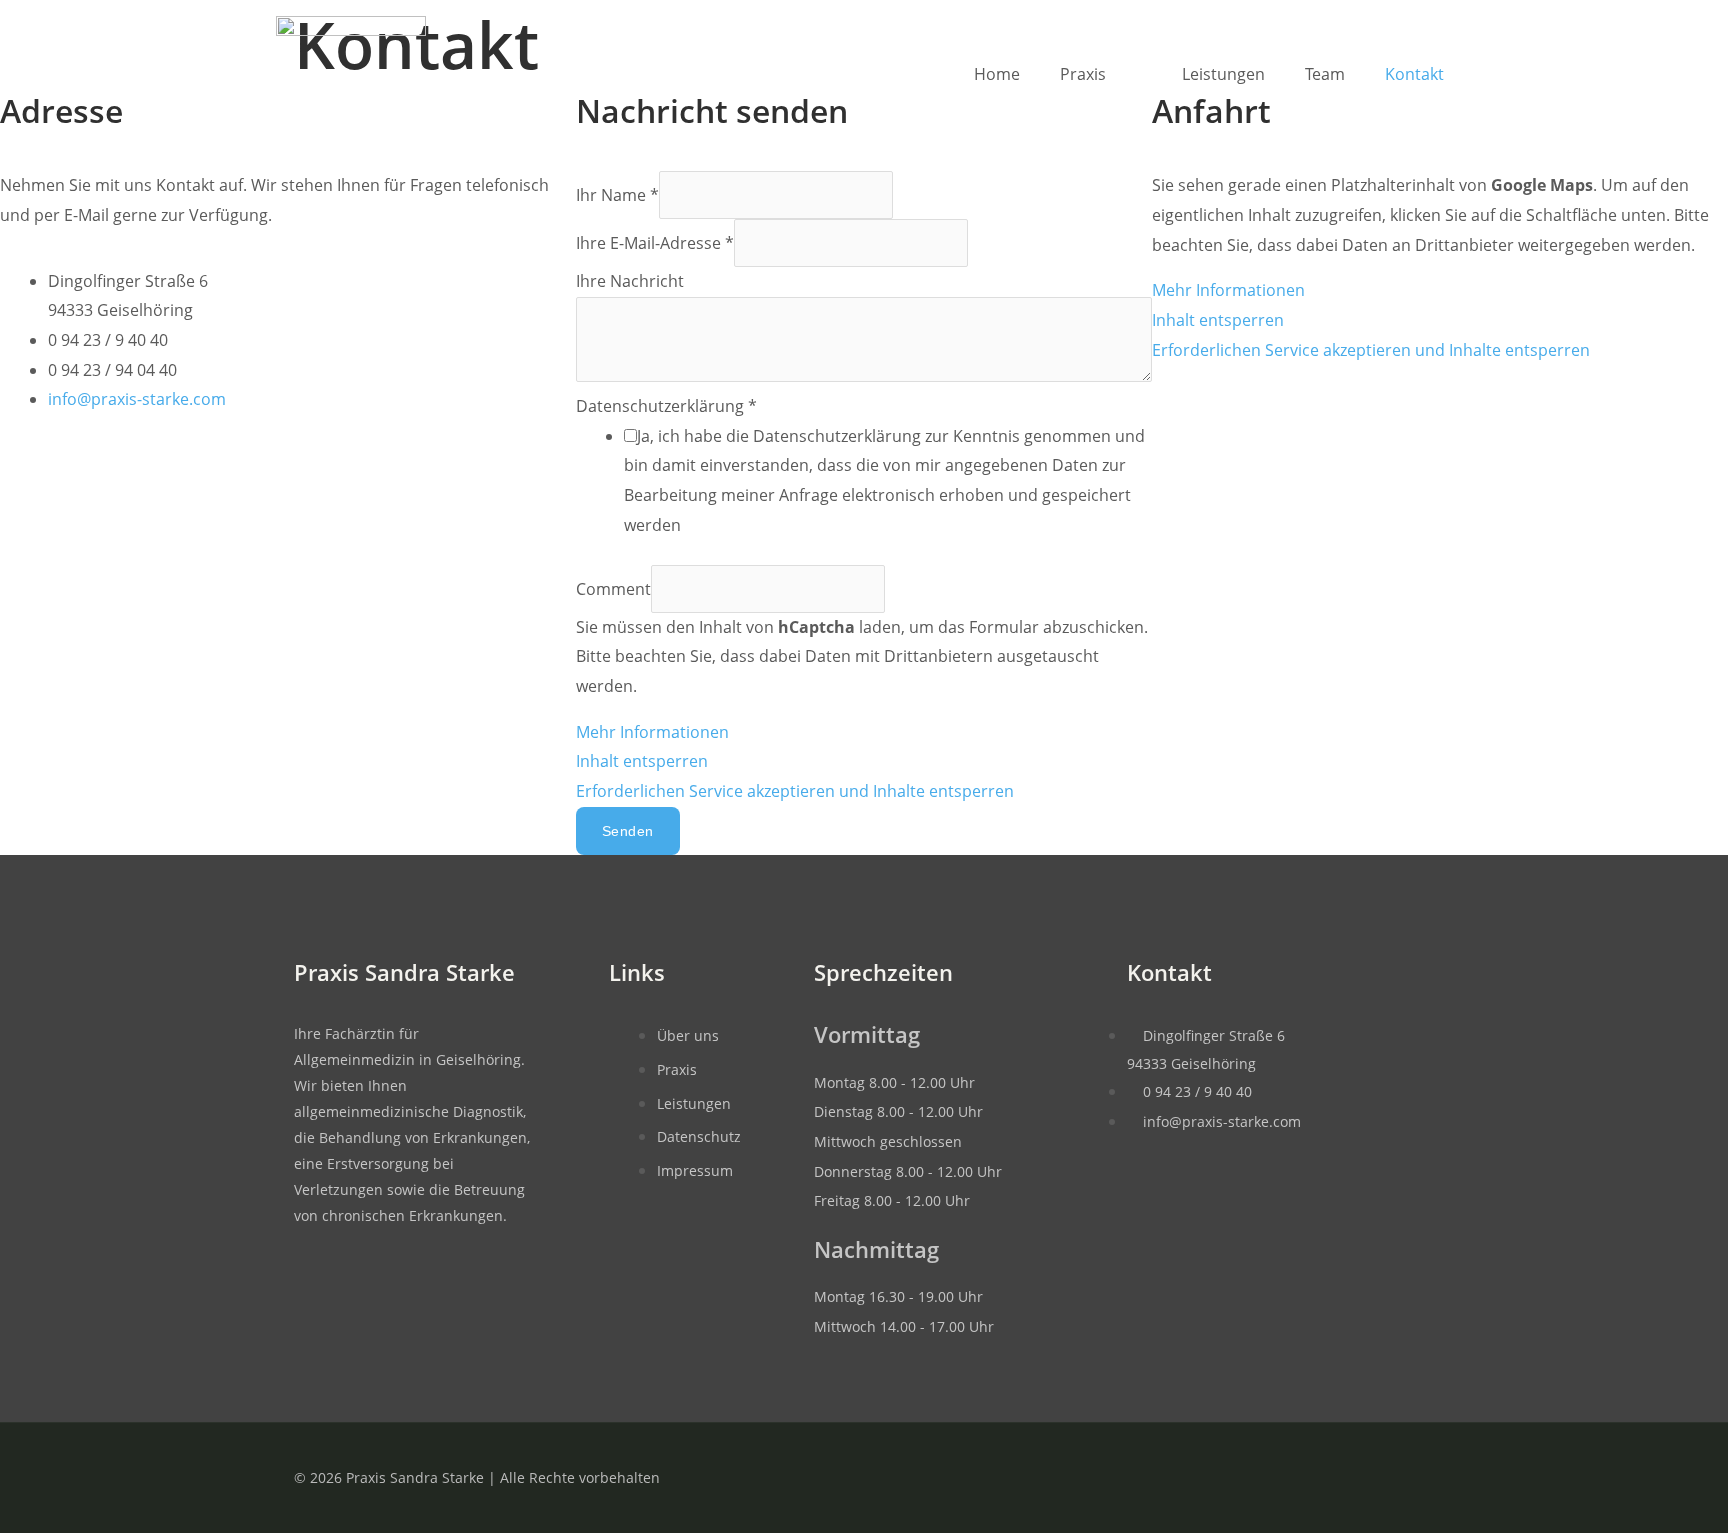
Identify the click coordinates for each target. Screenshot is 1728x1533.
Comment (613, 589)
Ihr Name (617, 195)
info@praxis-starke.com (137, 399)
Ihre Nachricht (630, 281)
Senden (628, 831)
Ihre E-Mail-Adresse (655, 243)
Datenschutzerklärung (666, 406)
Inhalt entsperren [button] (642, 761)
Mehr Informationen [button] (652, 732)
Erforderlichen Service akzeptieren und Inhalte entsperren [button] (795, 791)
